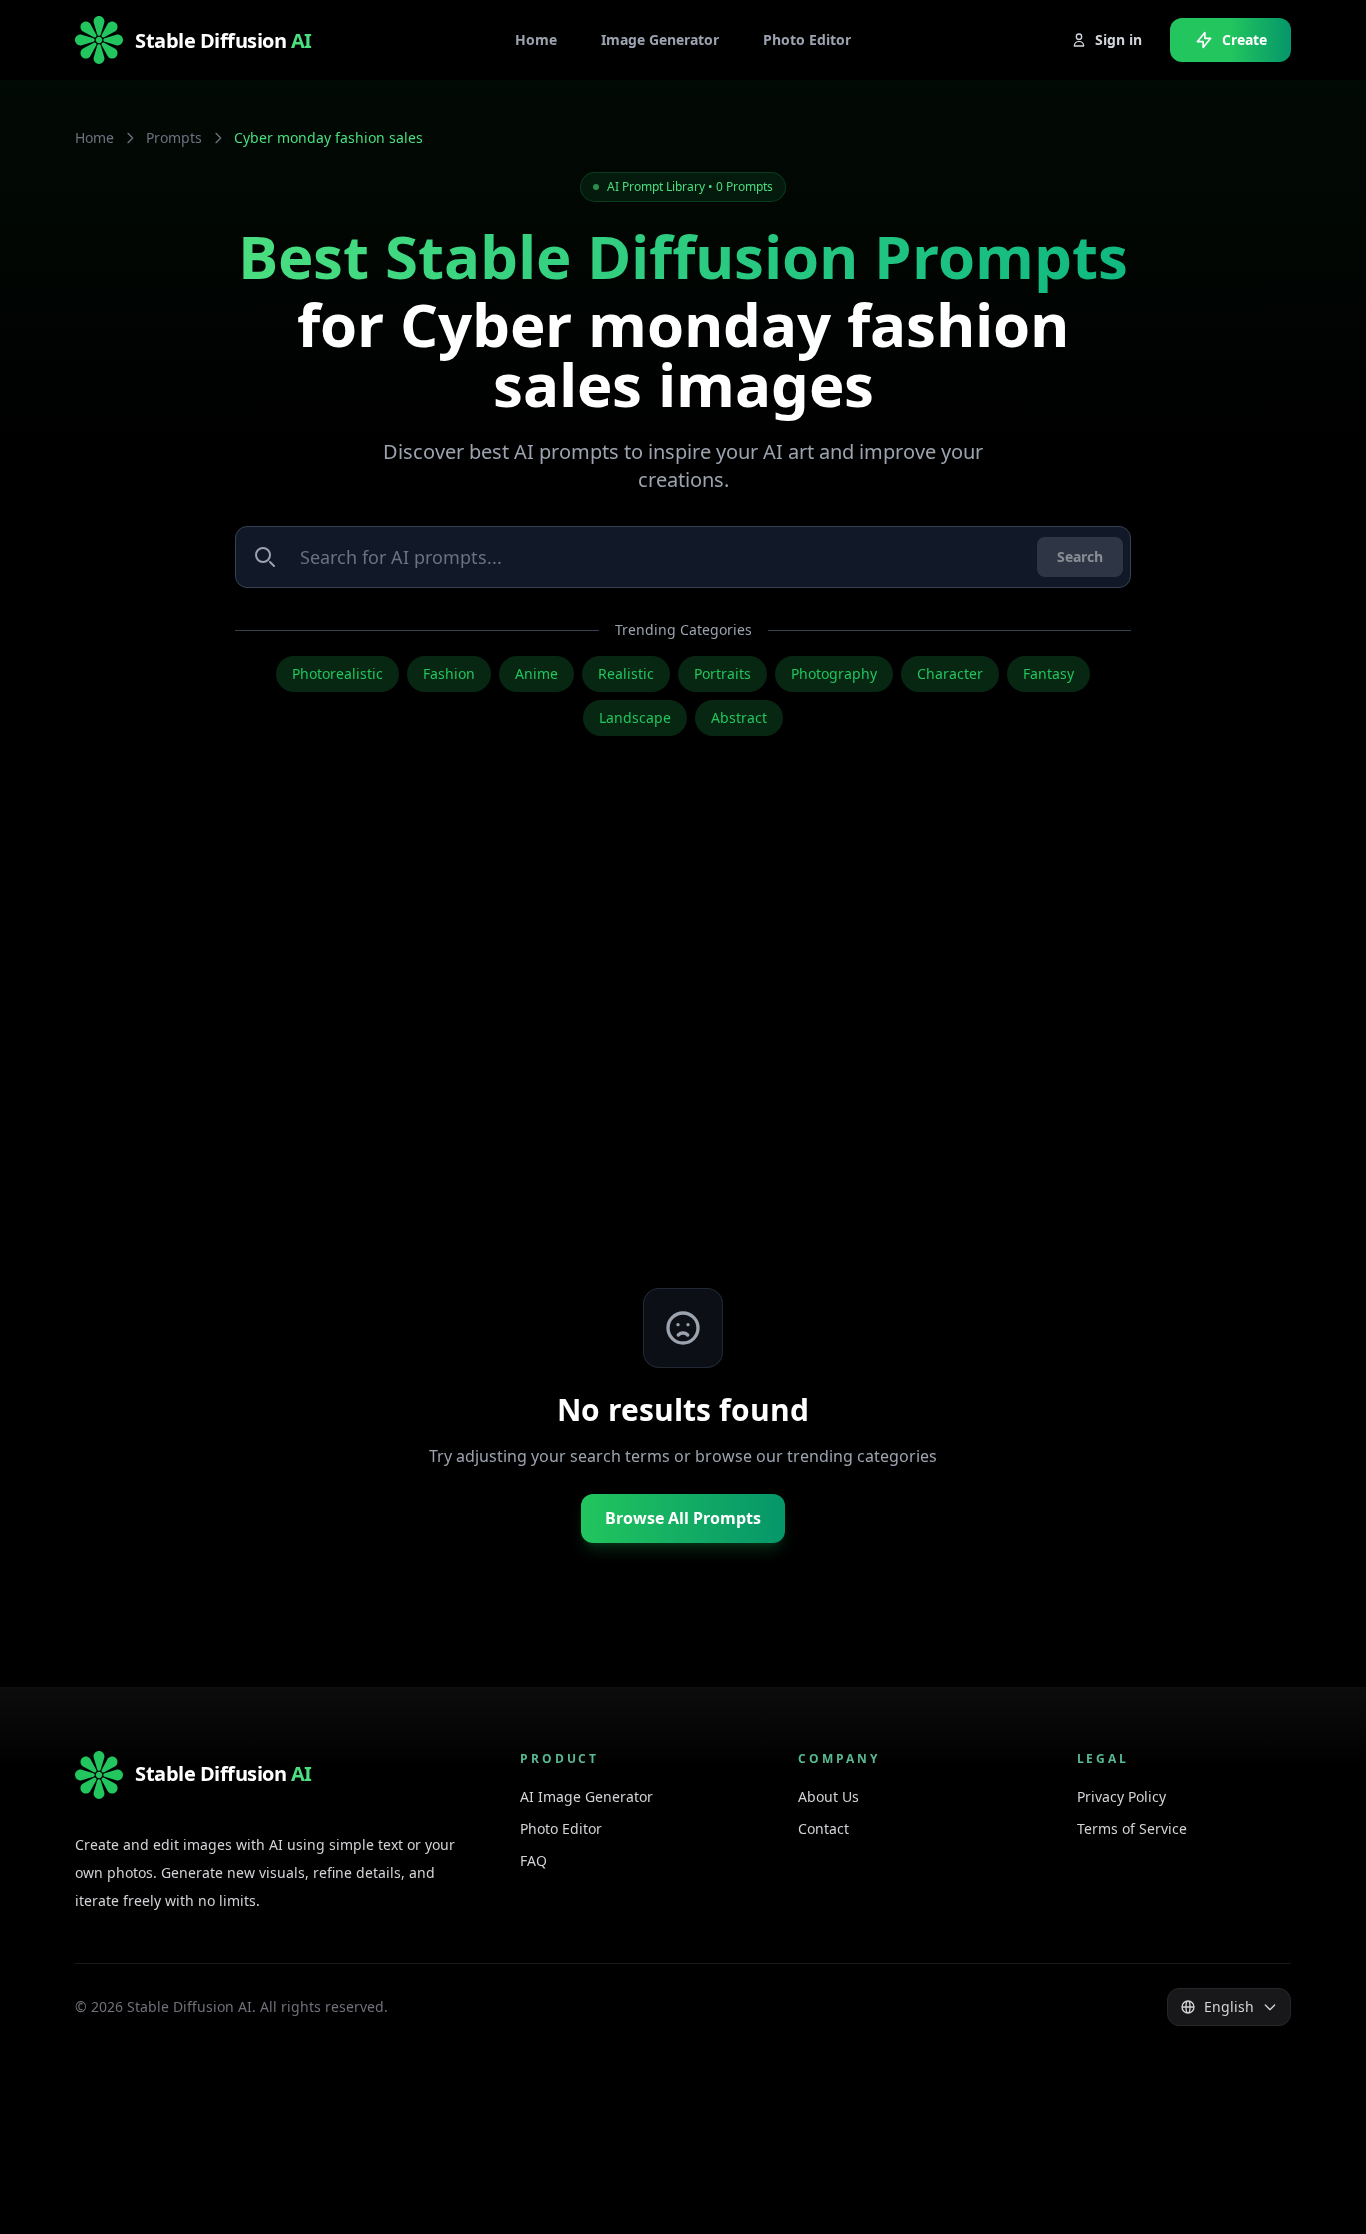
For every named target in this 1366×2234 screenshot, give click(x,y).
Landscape (635, 717)
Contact (823, 1828)
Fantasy (1048, 673)
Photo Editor (561, 1828)
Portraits (722, 673)
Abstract (739, 717)
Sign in (1118, 39)
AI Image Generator (586, 1796)
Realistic (626, 673)
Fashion (449, 673)
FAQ (533, 1860)
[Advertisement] (683, 1052)
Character (950, 673)
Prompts (174, 137)
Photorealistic (337, 673)
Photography (834, 673)
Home (94, 137)
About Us (828, 1796)
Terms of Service (1132, 1828)
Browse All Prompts (683, 1518)
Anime (536, 673)
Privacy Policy (1121, 1796)
